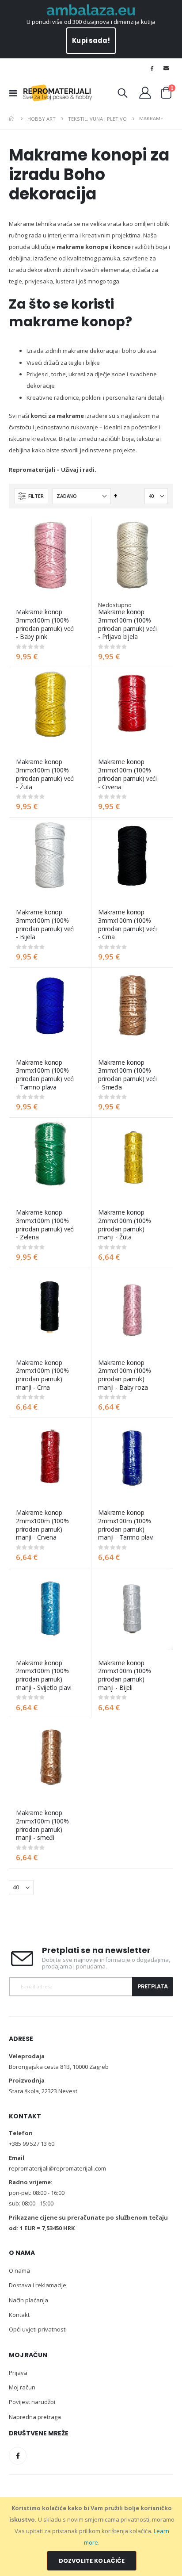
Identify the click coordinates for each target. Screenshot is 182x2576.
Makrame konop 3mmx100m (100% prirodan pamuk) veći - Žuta (45, 774)
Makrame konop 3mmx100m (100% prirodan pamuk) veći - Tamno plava (45, 1075)
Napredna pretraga (35, 2417)
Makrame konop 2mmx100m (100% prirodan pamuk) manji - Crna (42, 1375)
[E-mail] (166, 68)
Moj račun (22, 2387)
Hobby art (42, 119)
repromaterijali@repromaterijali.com (57, 2168)
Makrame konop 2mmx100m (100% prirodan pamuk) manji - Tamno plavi (126, 1525)
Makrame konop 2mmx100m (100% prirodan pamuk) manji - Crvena (42, 1525)
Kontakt (19, 2315)
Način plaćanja (28, 2300)
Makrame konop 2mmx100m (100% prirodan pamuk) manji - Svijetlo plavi (44, 1675)
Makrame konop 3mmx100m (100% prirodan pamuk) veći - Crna (127, 925)
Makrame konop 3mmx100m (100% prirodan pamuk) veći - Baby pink (45, 624)
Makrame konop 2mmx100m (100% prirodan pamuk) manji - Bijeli (125, 1675)
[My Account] (145, 93)
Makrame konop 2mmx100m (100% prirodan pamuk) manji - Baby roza (125, 1375)
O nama (19, 2270)
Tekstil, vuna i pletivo (97, 119)
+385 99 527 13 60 (32, 2144)
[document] (92, 2536)
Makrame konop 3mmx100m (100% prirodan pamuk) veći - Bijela (45, 925)
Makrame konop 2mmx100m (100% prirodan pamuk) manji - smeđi (42, 1825)
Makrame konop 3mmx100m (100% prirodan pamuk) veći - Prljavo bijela (127, 624)
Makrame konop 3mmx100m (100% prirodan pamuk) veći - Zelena (45, 1225)
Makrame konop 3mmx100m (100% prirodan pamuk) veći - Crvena (127, 774)
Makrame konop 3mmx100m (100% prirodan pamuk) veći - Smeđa (127, 1075)
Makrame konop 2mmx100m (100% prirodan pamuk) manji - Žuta (125, 1225)
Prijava (18, 2373)
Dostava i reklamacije (38, 2285)
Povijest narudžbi (32, 2402)
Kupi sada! (91, 40)
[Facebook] (152, 68)
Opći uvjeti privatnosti (38, 2329)
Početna (12, 118)
